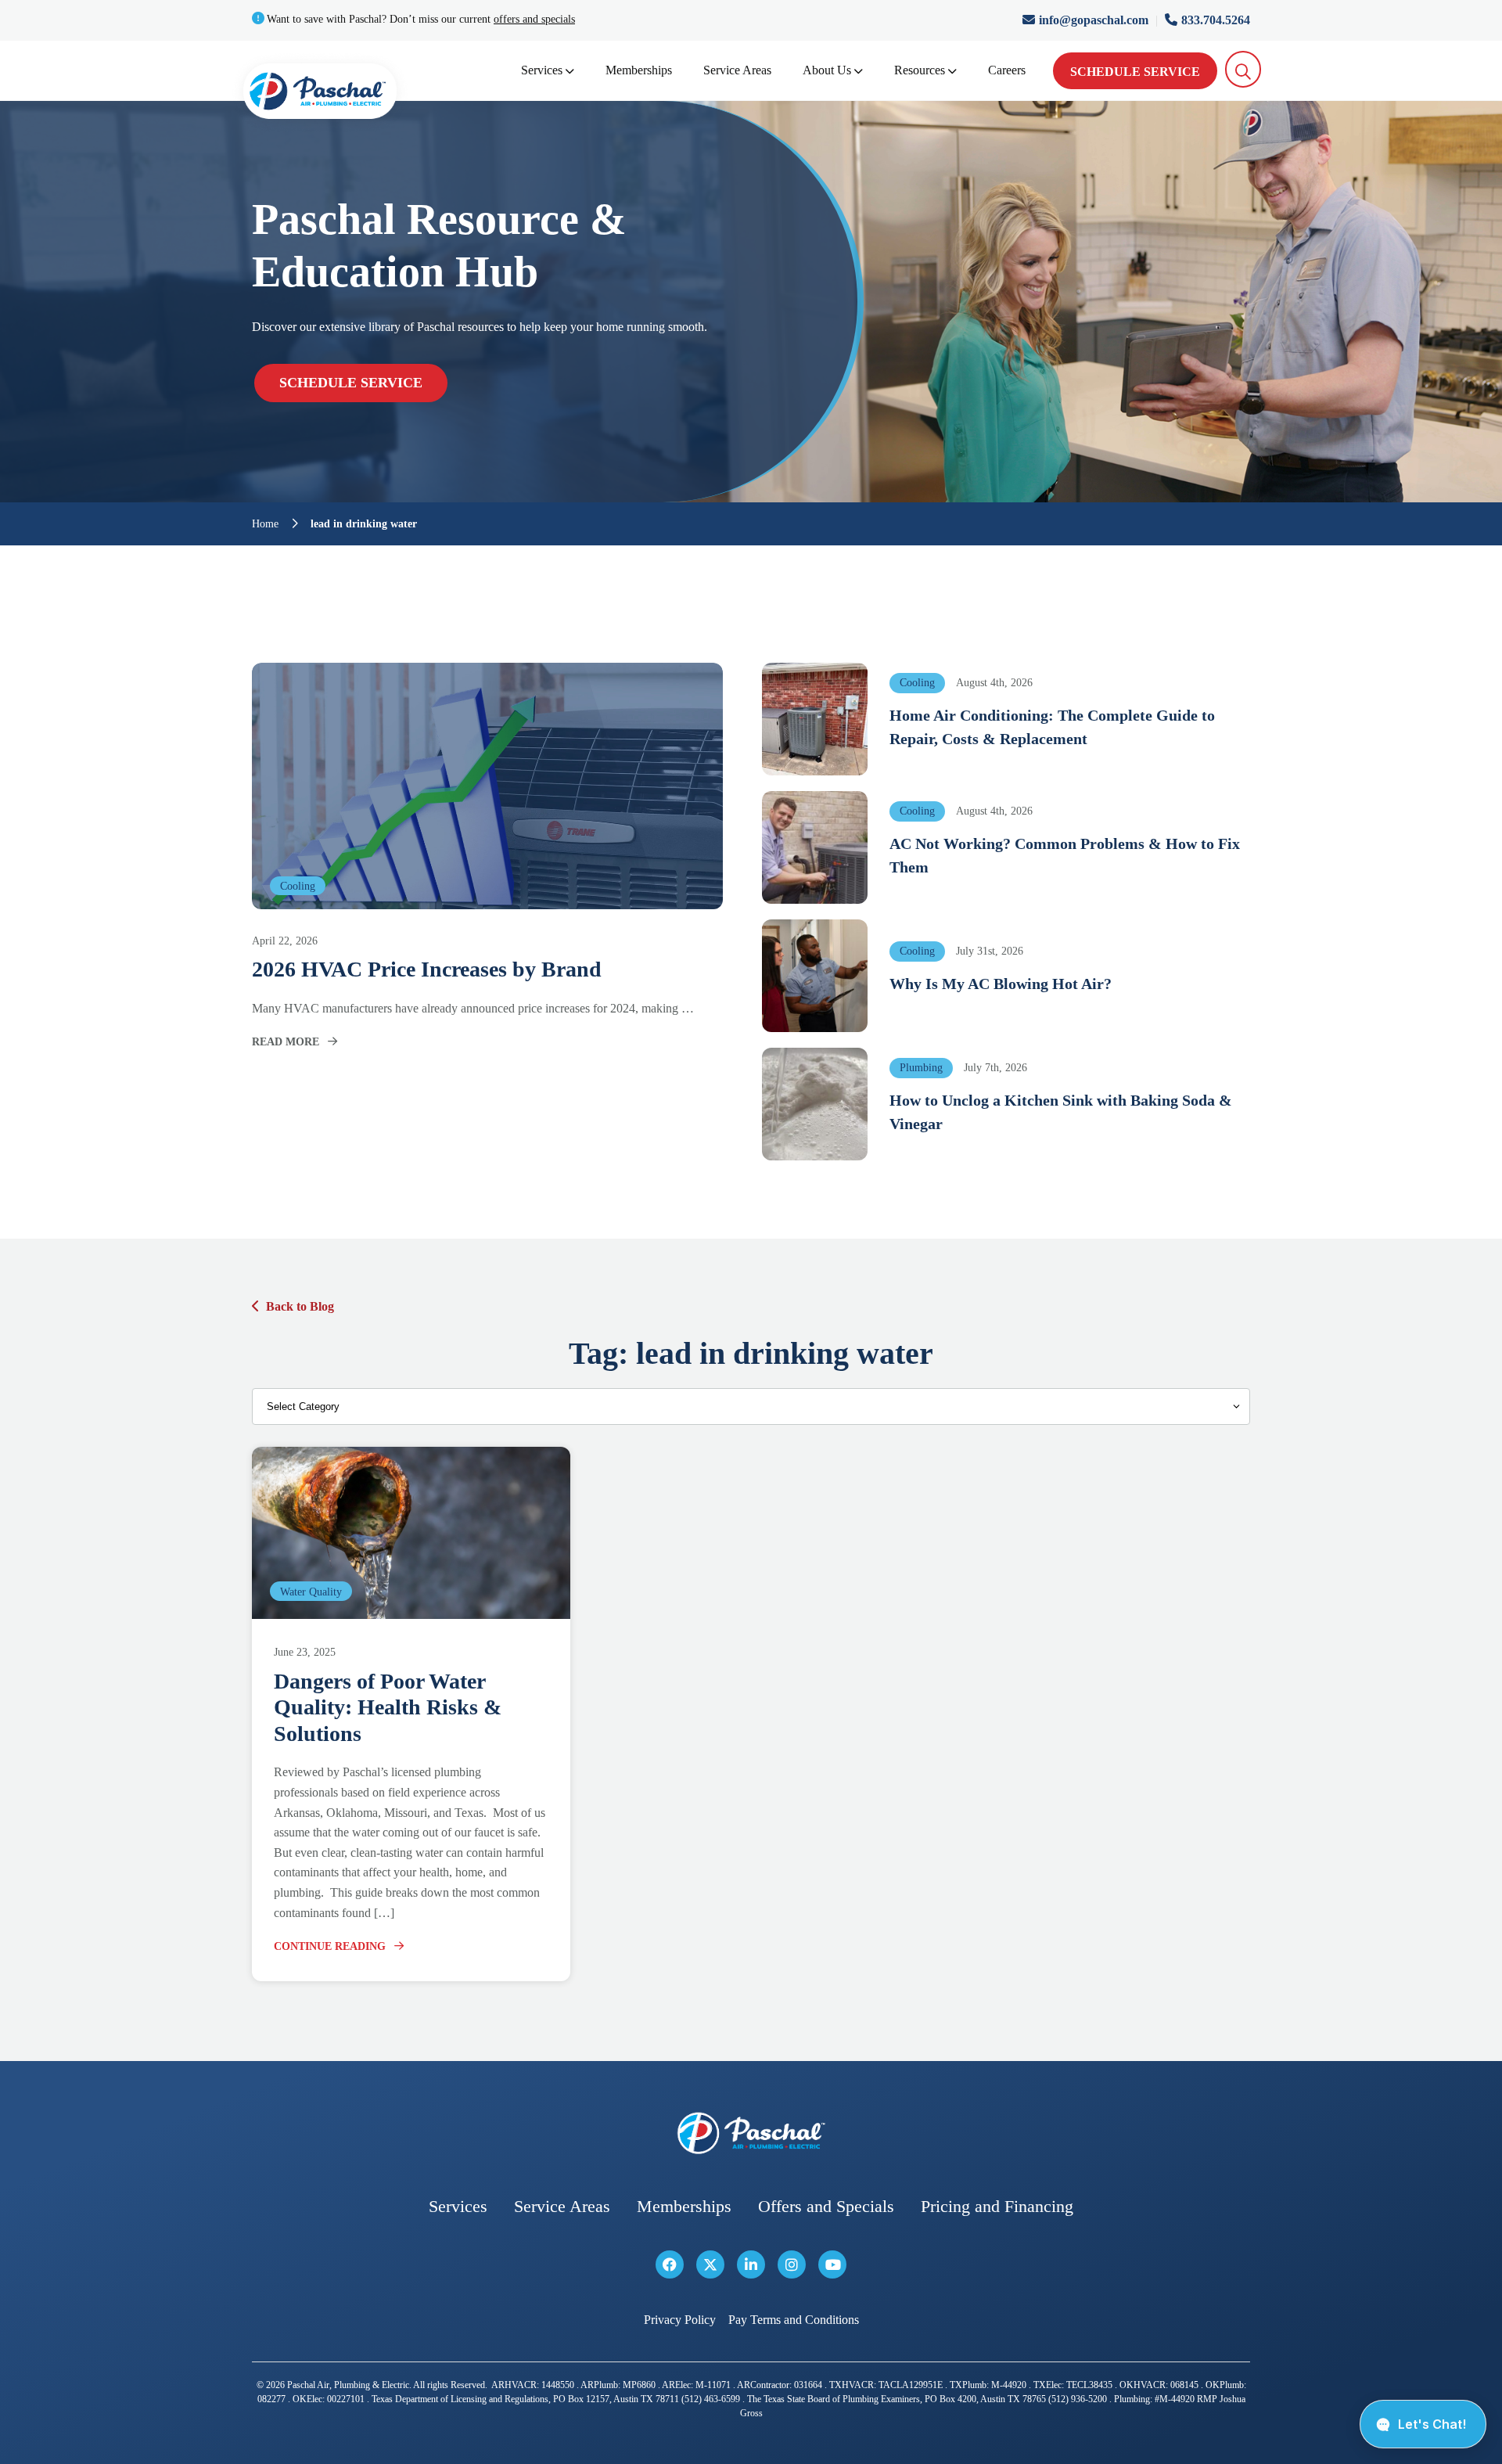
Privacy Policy (680, 2320)
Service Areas (737, 70)
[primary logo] (320, 94)
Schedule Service (1135, 72)
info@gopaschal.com (1095, 20)
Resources (920, 70)
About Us (827, 70)
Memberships (639, 70)
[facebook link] (670, 2264)
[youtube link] (832, 2264)
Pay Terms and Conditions (794, 2320)
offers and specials (534, 19)
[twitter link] (710, 2264)
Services (542, 70)
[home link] (751, 2133)
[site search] (1243, 69)
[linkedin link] (751, 2264)
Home (265, 524)
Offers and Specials (826, 2206)
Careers (1007, 70)
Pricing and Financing (997, 2206)
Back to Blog (300, 1306)
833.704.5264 (1216, 20)
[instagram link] (792, 2264)
